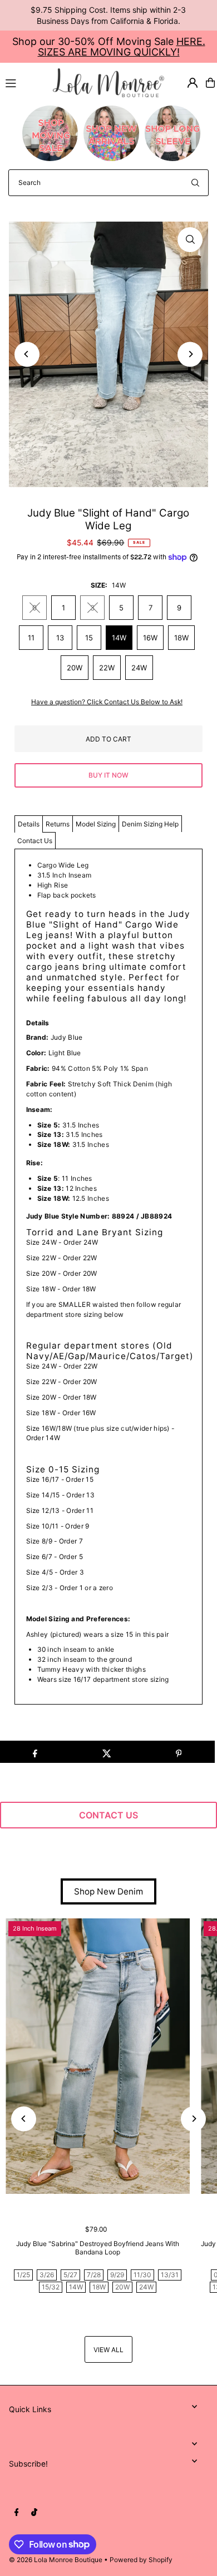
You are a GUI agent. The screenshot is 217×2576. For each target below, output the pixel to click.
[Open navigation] (24, 82)
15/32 (51, 2287)
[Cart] (210, 83)
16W (150, 638)
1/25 (23, 2275)
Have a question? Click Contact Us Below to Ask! (107, 702)
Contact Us (35, 841)
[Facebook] (17, 2513)
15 (89, 638)
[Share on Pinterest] (179, 1752)
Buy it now (108, 775)
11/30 (142, 2275)
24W (139, 668)
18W (181, 638)
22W (107, 668)
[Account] (193, 83)
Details (29, 824)
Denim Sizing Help (150, 824)
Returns (58, 824)
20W (75, 668)
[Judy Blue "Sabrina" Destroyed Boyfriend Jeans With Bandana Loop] (98, 2056)
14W (119, 638)
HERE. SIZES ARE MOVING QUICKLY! (122, 47)
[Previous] (27, 354)
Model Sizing (96, 824)
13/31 (170, 2275)
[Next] (190, 354)
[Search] (195, 183)
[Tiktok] (34, 2513)
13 (60, 638)
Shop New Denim (108, 1891)
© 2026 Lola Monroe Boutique (56, 2560)
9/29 (117, 2275)
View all (108, 2350)
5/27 (70, 2275)
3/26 (47, 2275)
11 (31, 638)
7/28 (94, 2275)
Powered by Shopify (141, 2560)
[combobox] (108, 183)
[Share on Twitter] (107, 1752)
